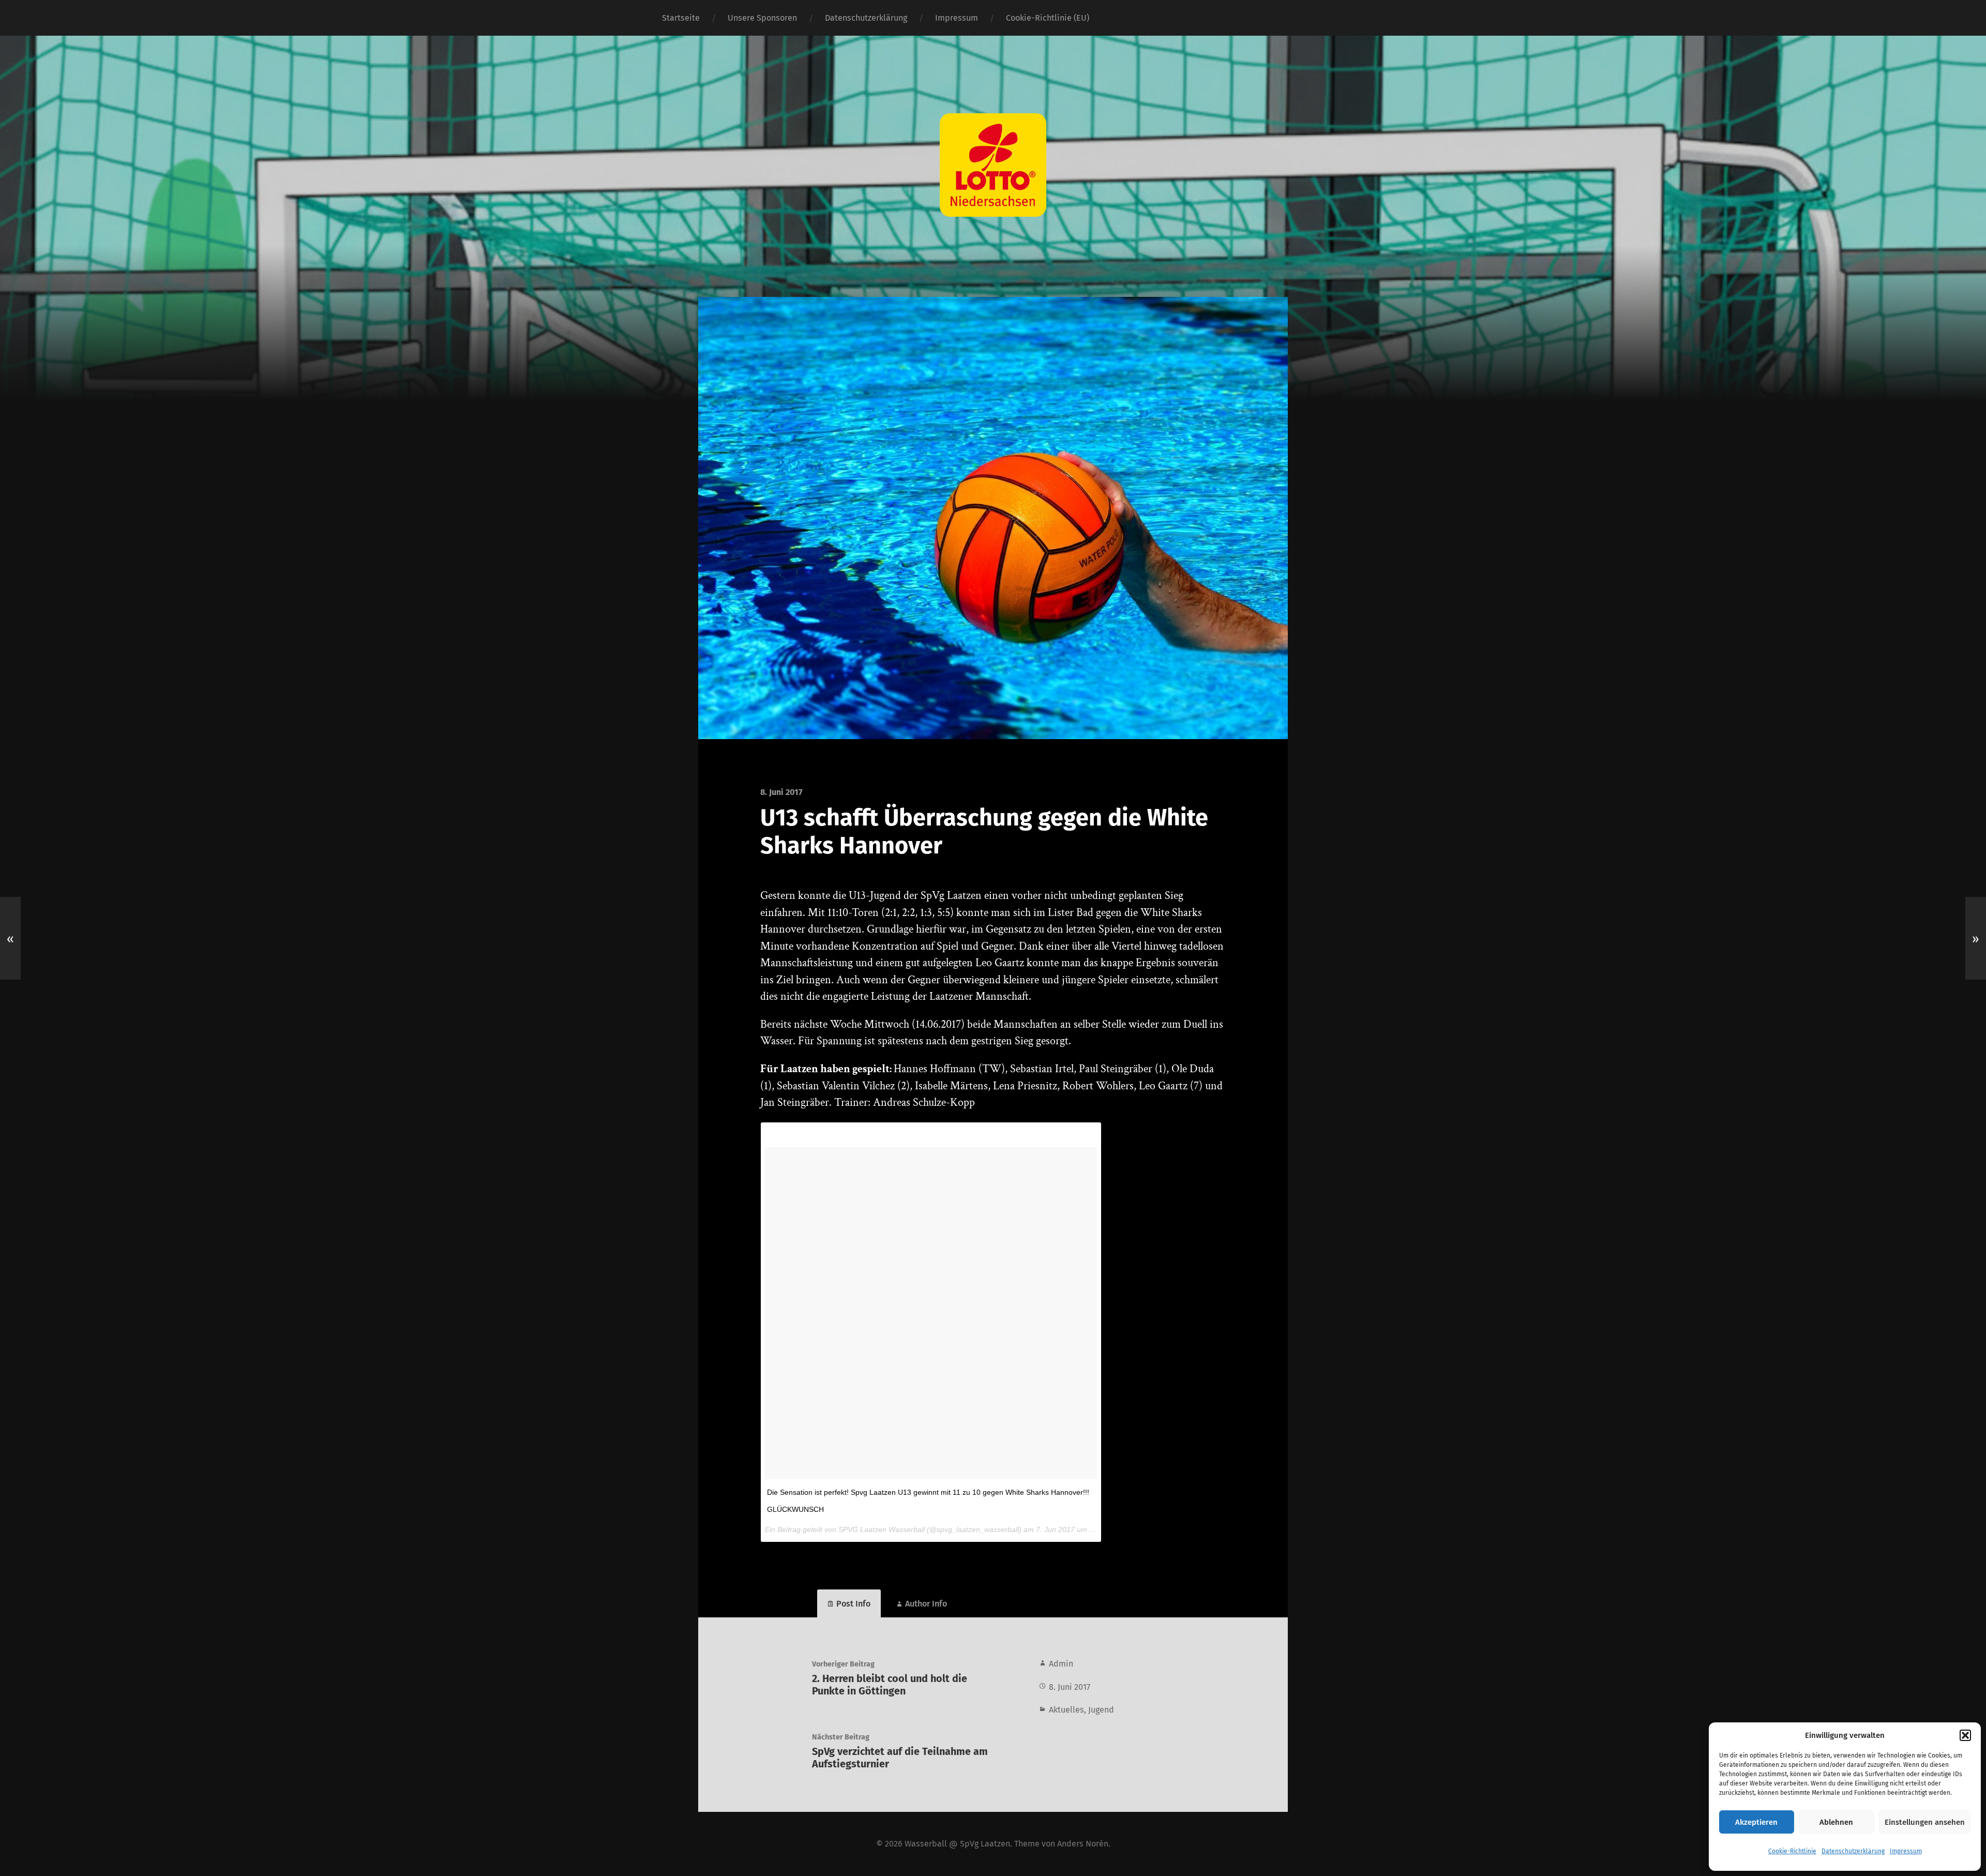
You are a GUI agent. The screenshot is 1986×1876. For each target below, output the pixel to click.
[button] (1965, 1735)
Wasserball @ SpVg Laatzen (957, 1844)
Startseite (681, 18)
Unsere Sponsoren (762, 18)
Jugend (1101, 1710)
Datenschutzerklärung (1853, 1851)
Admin (1061, 1664)
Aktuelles (1066, 1710)
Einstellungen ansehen (1925, 1822)
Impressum (1906, 1851)
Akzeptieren (1756, 1822)
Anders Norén (1083, 1844)
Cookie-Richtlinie (1792, 1851)
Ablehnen (1836, 1822)
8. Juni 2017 (1070, 1687)
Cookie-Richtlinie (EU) (1048, 18)
